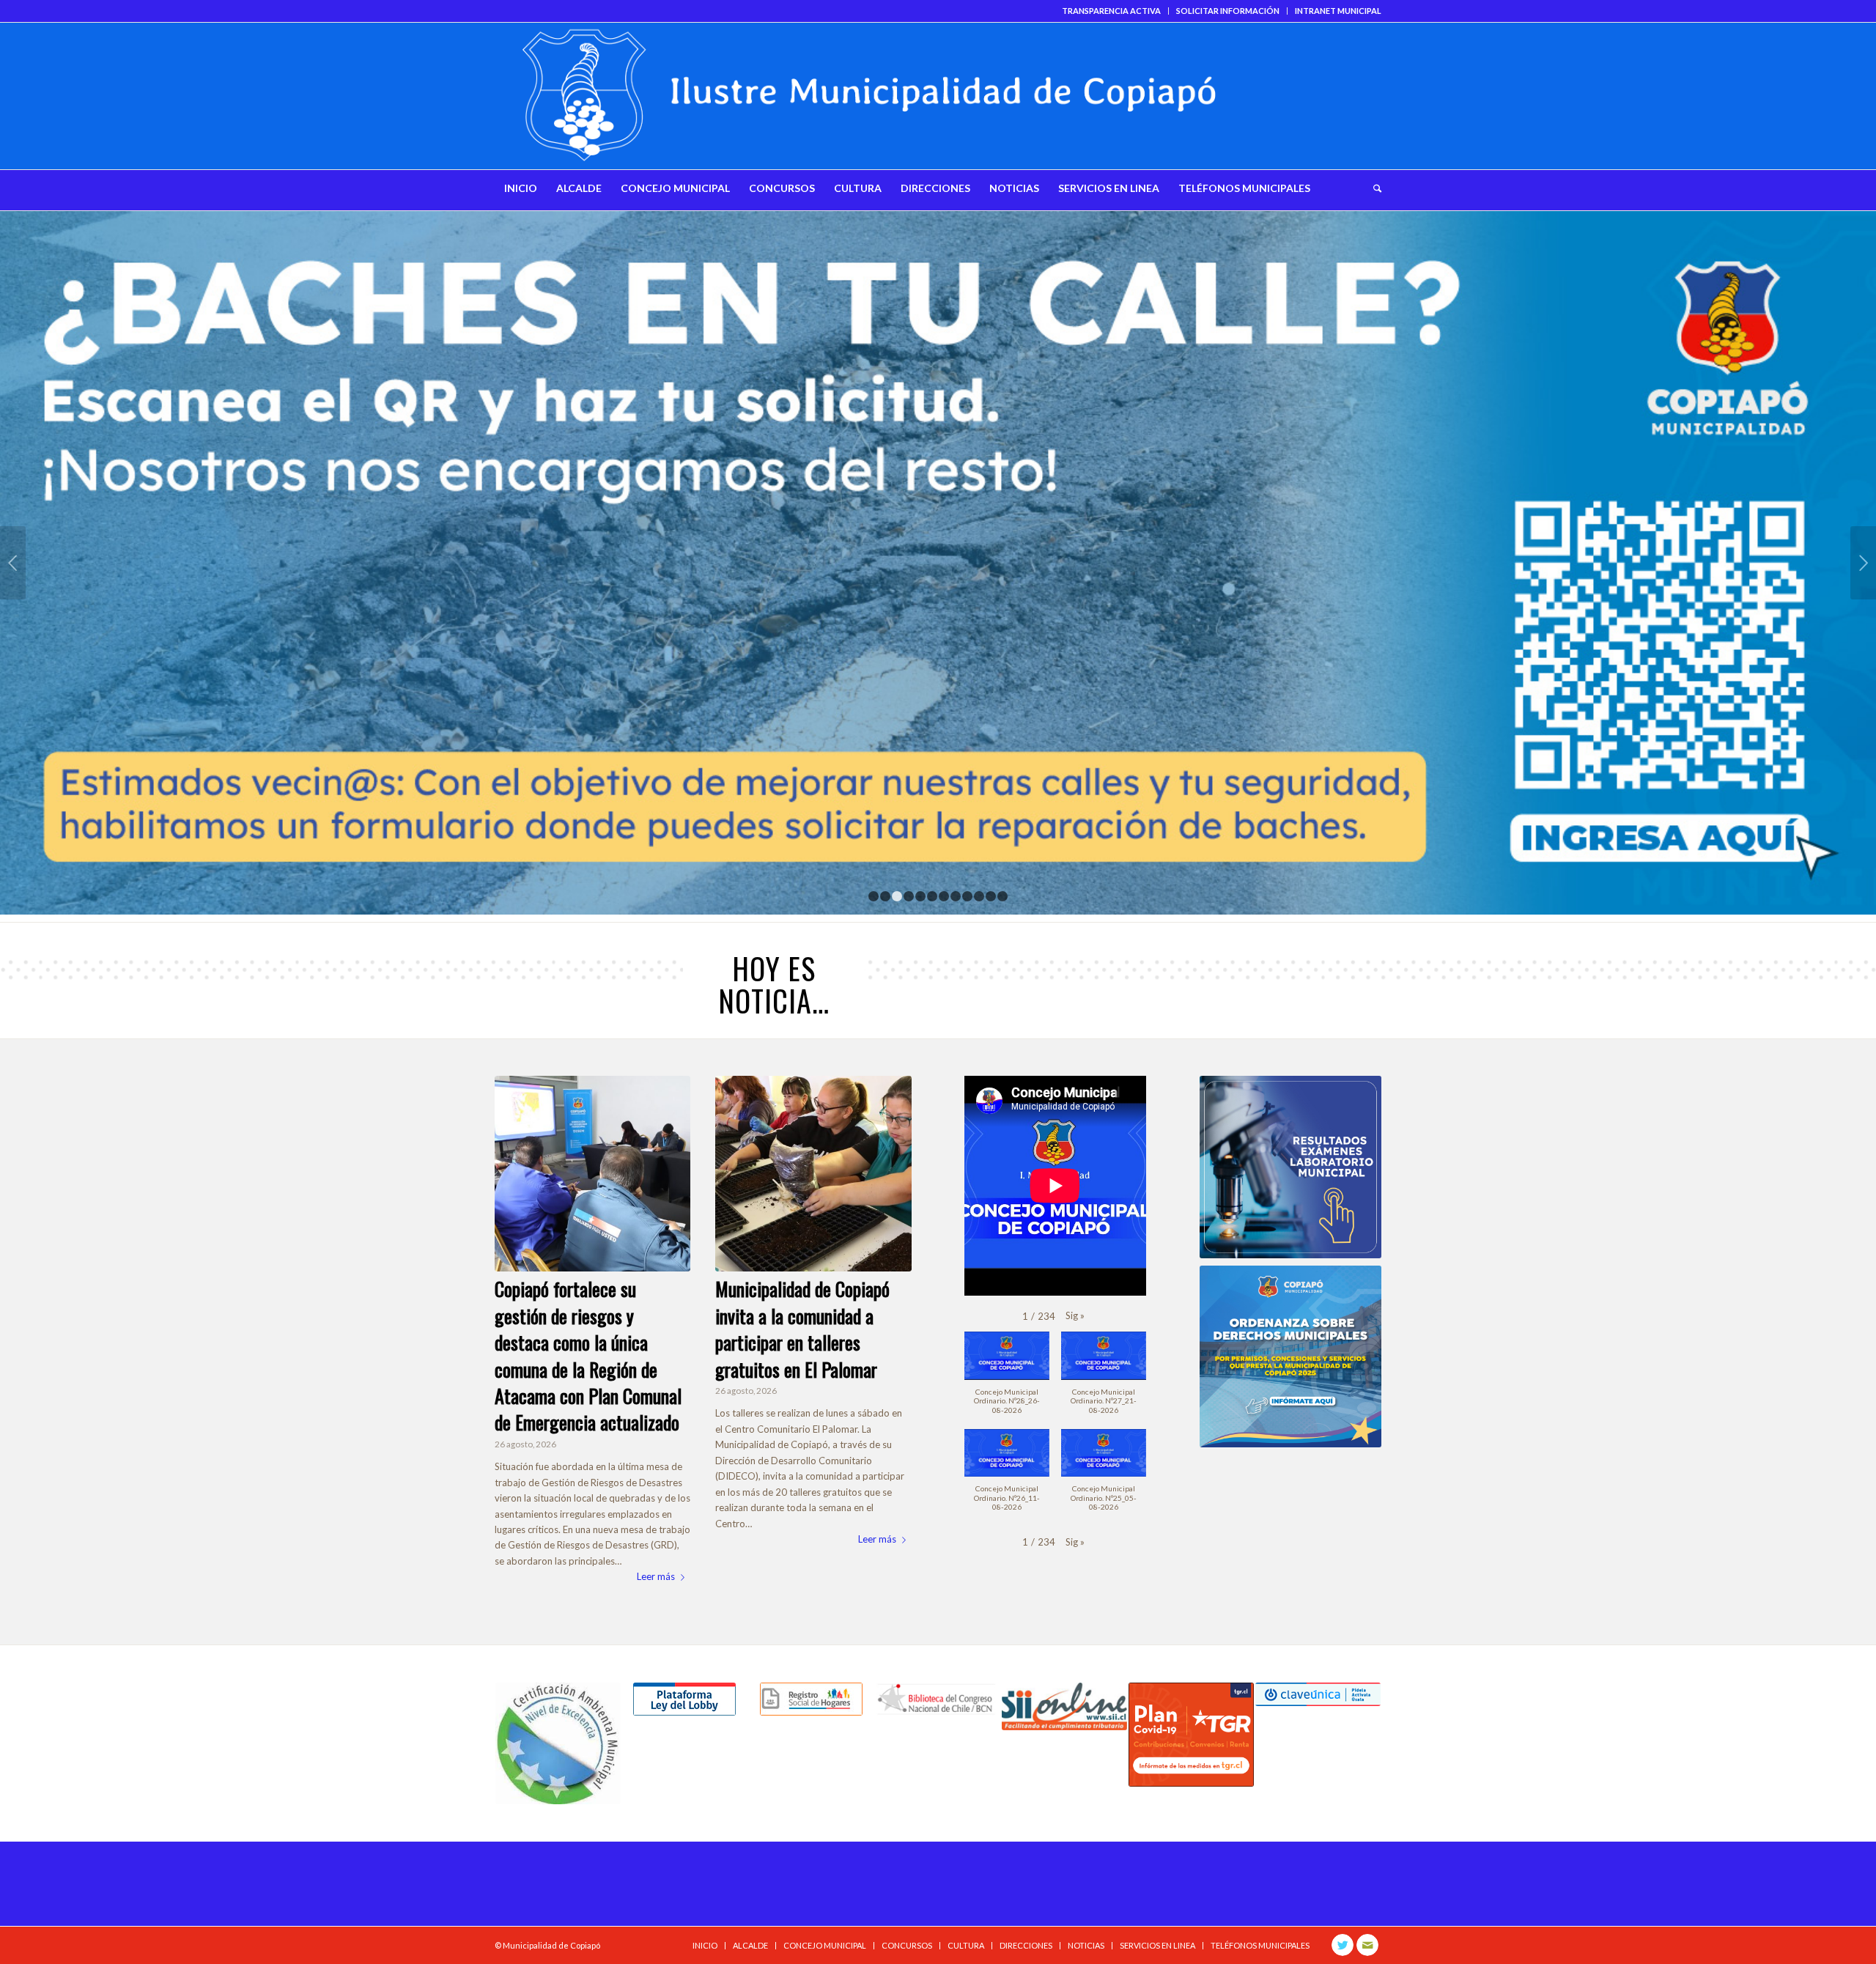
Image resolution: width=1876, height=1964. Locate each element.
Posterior (1863, 563)
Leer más (656, 1576)
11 (991, 896)
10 (979, 896)
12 (1002, 896)
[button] (1075, 1316)
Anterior (13, 563)
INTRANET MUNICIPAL (1338, 11)
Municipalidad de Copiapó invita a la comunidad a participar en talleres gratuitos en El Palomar (802, 1329)
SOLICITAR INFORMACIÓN (1228, 11)
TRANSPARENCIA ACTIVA (1111, 11)
